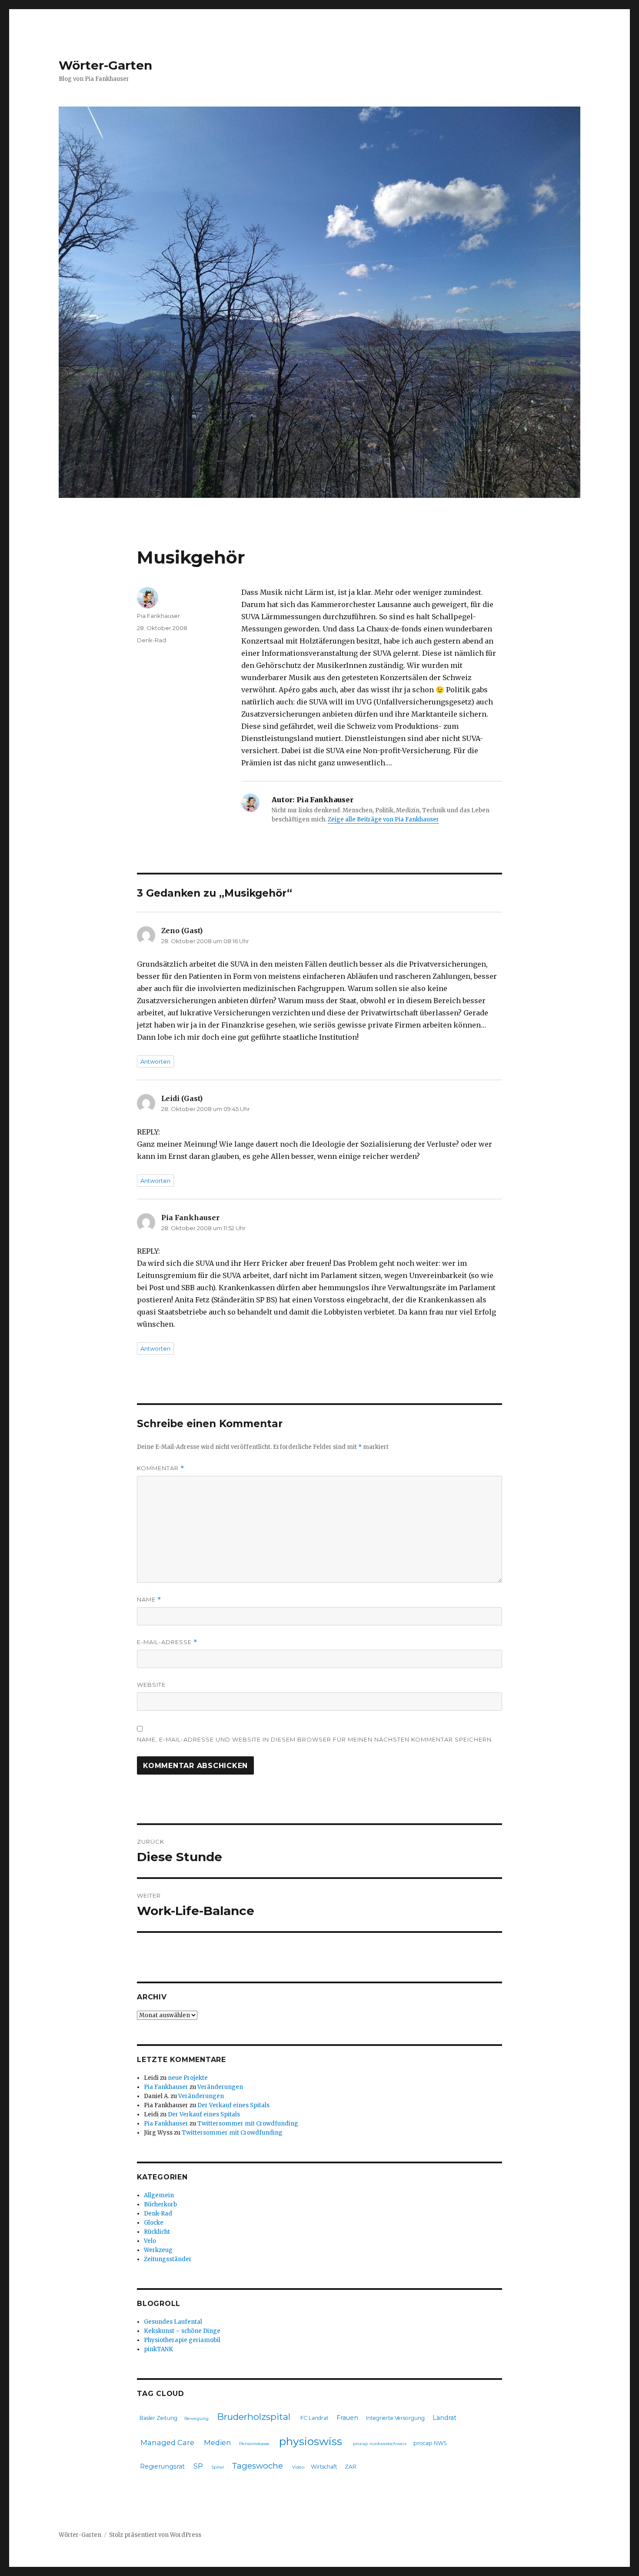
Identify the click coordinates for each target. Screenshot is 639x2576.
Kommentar (161, 1468)
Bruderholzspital (254, 2417)
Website (151, 1685)
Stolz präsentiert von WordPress (155, 2535)
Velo (150, 2241)
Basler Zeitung (158, 2418)
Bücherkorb (160, 2204)
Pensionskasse (254, 2444)
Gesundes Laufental (173, 2322)
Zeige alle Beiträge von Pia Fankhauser (383, 819)
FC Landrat (315, 2418)
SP (198, 2466)
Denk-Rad (151, 640)
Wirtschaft (324, 2467)
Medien (218, 2443)
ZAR (351, 2467)
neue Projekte (188, 2078)
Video (298, 2467)
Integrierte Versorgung (395, 2418)
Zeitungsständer (168, 2259)
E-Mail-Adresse (167, 1642)
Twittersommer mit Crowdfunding (248, 2124)
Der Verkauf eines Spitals (233, 2105)
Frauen (347, 2418)
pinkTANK (158, 2349)
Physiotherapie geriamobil (182, 2340)
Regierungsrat (162, 2466)
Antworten (155, 1061)
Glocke (154, 2223)
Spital (218, 2467)
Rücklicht (157, 2232)
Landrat (444, 2418)
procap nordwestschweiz (380, 2444)
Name (149, 1600)
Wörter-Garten (105, 65)
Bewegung (196, 2418)
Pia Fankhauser (158, 616)
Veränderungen (220, 2087)
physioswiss (311, 2441)
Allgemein (159, 2195)
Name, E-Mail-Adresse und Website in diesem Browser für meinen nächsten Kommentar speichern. (315, 1739)
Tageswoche (257, 2466)
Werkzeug (158, 2250)
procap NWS (430, 2443)
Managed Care (167, 2443)
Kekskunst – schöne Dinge (182, 2331)
